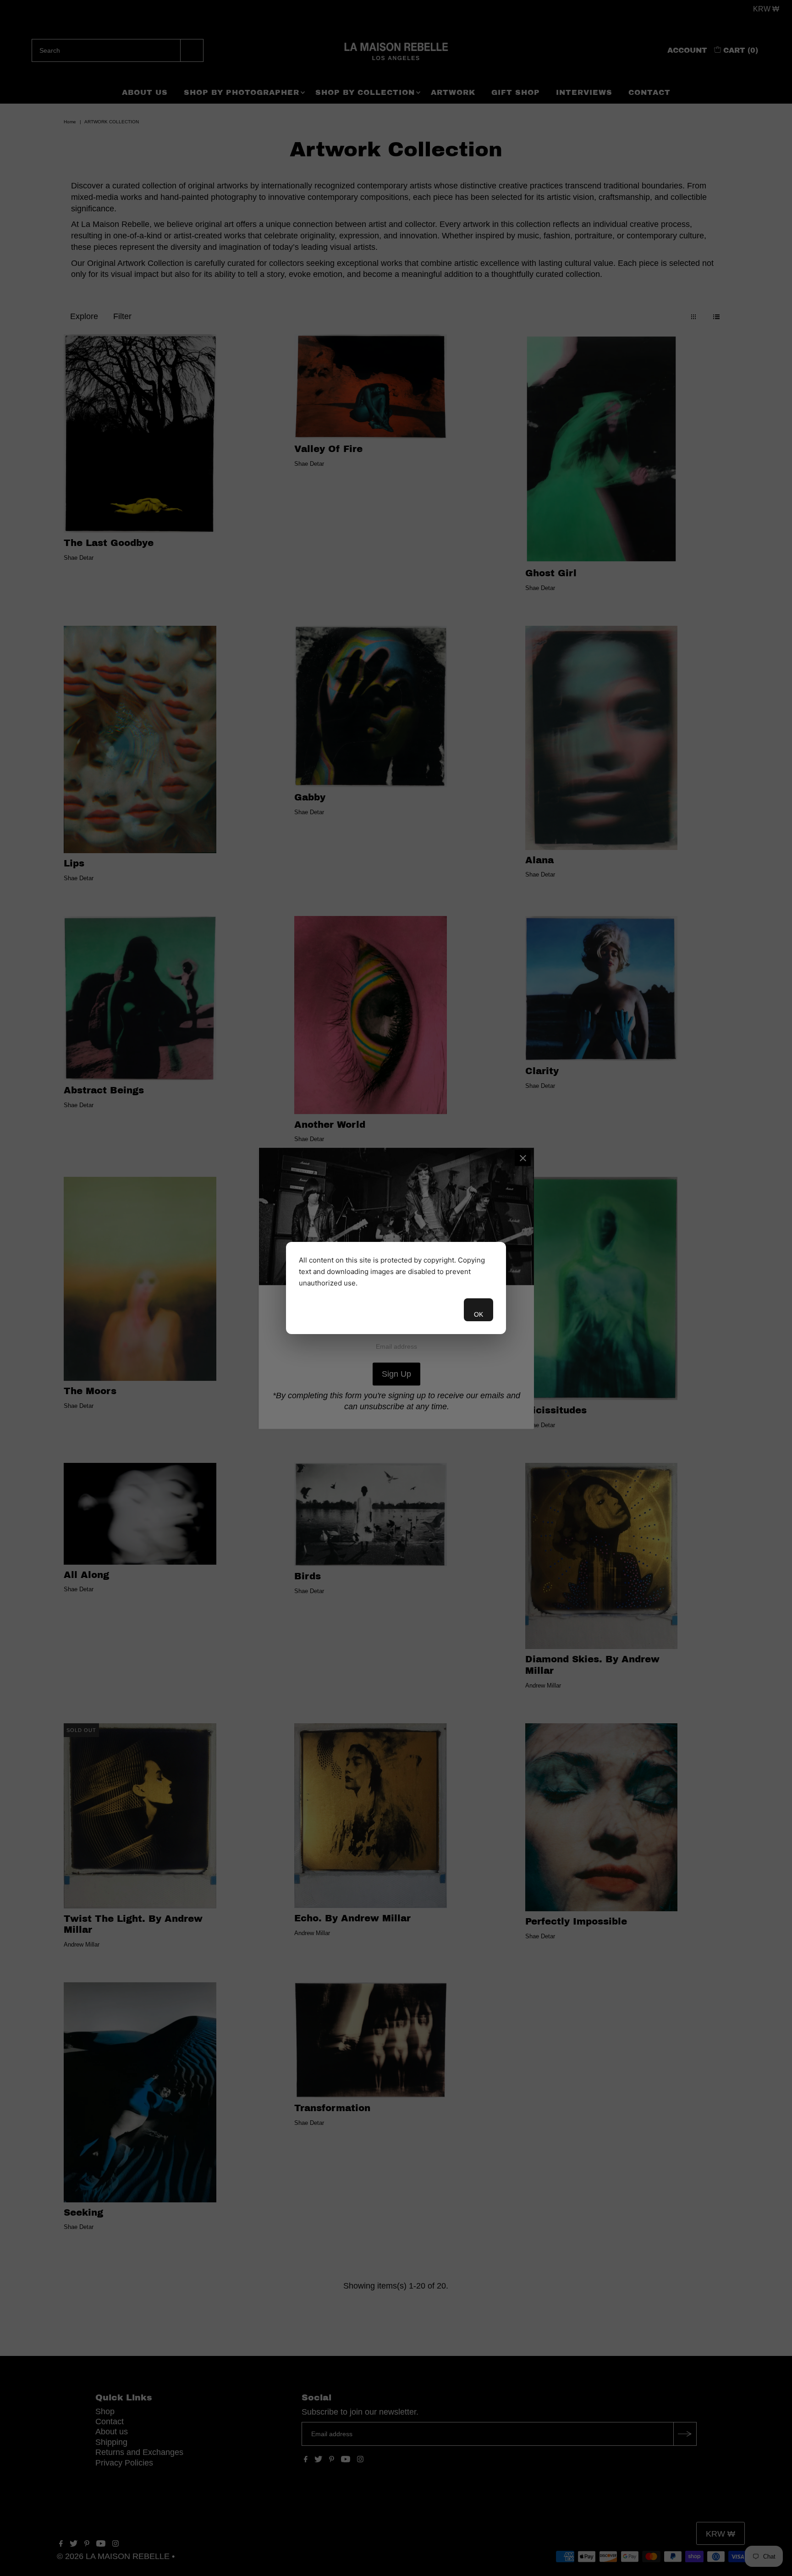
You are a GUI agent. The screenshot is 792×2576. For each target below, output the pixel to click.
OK (478, 1314)
